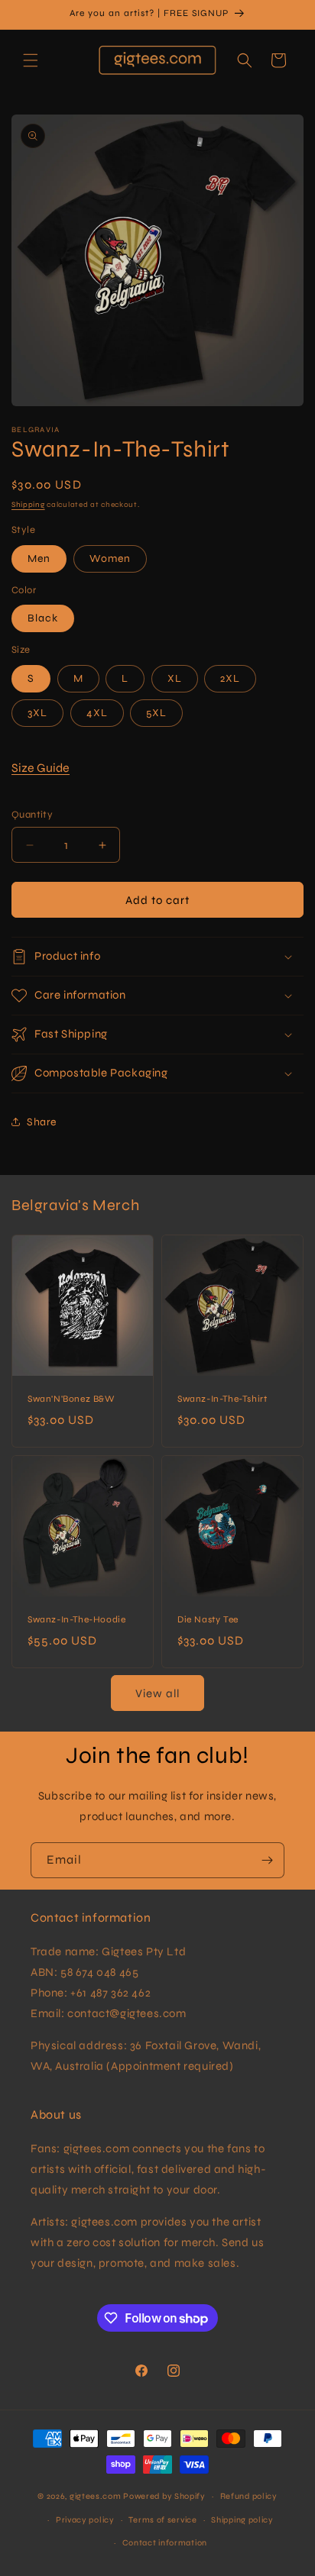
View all (157, 1693)
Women (110, 558)
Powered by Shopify (164, 2496)
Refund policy (249, 2496)
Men (39, 558)
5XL (156, 713)
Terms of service (162, 2520)
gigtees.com (96, 2496)
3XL (37, 713)
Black (43, 618)
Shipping (28, 505)
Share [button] (42, 1122)
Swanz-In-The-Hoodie (76, 1619)
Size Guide (41, 768)
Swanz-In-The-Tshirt (222, 1399)
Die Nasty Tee (208, 1619)
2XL (230, 678)
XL (175, 678)
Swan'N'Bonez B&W (71, 1399)
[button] (31, 60)
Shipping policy (242, 2520)
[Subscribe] (267, 1860)
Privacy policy (85, 2520)
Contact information (165, 2543)
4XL (97, 713)
